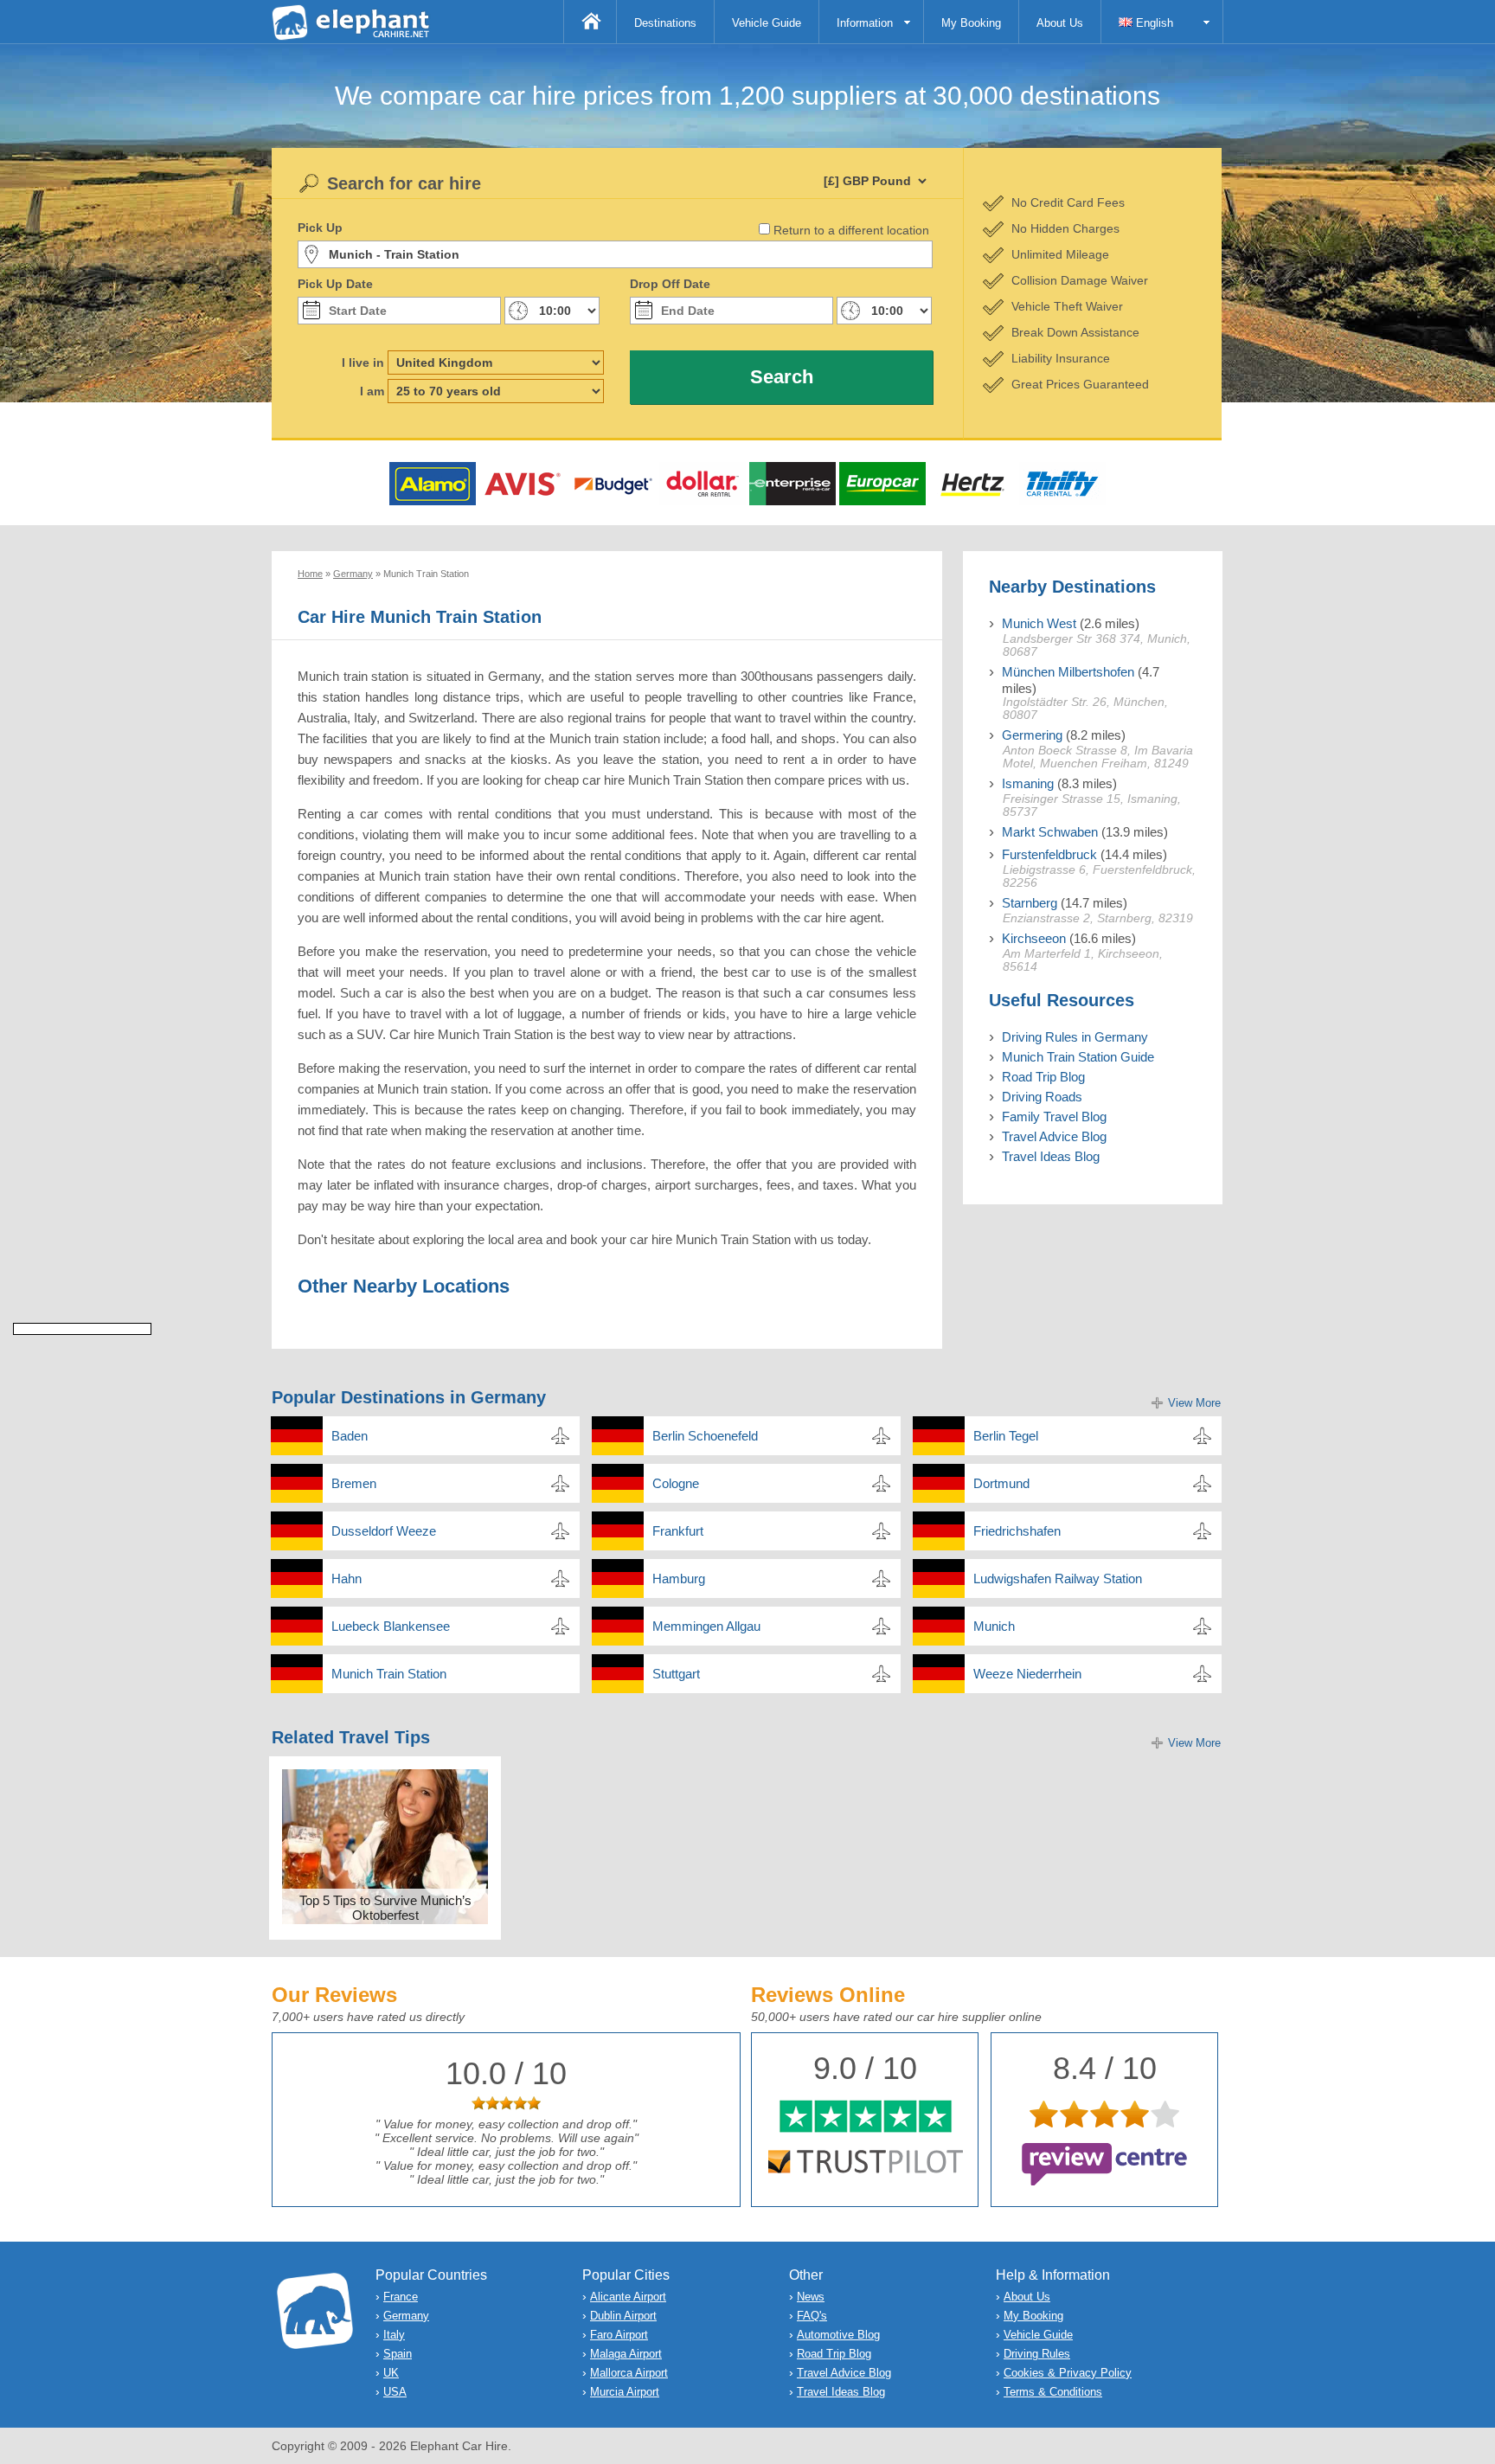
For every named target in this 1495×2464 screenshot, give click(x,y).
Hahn (346, 1578)
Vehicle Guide (767, 23)
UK (391, 2373)
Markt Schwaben (1050, 832)
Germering (1032, 735)
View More (1194, 1403)
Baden (350, 1436)
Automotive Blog (838, 2335)
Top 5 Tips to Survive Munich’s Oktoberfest (385, 1908)
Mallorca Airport (629, 2373)
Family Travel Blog (1054, 1116)
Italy (394, 2335)
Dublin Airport (623, 2316)
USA (395, 2392)
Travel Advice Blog (1054, 1136)
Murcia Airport (625, 2392)
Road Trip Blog (1043, 1077)
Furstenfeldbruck (1049, 854)
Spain (398, 2354)
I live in (363, 363)
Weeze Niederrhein (1027, 1674)
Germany (406, 2316)
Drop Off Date (670, 284)
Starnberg (1030, 903)
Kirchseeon (1034, 938)
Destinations (665, 23)
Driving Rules (1037, 2354)
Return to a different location (851, 230)
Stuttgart (676, 1674)
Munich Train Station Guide (1078, 1057)
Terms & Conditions (1053, 2392)
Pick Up (320, 228)
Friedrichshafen (1017, 1531)
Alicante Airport (628, 2297)
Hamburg (679, 1578)
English (1153, 23)
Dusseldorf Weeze (384, 1531)
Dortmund (1001, 1483)
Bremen (354, 1483)
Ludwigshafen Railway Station (1058, 1578)
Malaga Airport (626, 2354)
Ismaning (1028, 783)
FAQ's (812, 2316)
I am (372, 391)
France (401, 2297)
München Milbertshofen (1068, 672)
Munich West (1039, 623)
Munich (994, 1626)
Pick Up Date (335, 284)
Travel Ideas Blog (1051, 1156)
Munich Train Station (389, 1674)
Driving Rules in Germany (1075, 1037)
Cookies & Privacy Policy (1068, 2373)
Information (865, 23)
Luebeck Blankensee (391, 1626)
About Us (1060, 23)
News (811, 2297)
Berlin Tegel (1006, 1436)
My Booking (971, 23)
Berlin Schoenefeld (705, 1436)
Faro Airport (619, 2335)
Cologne (676, 1483)
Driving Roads (1042, 1097)
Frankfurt (678, 1531)
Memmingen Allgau (706, 1626)
